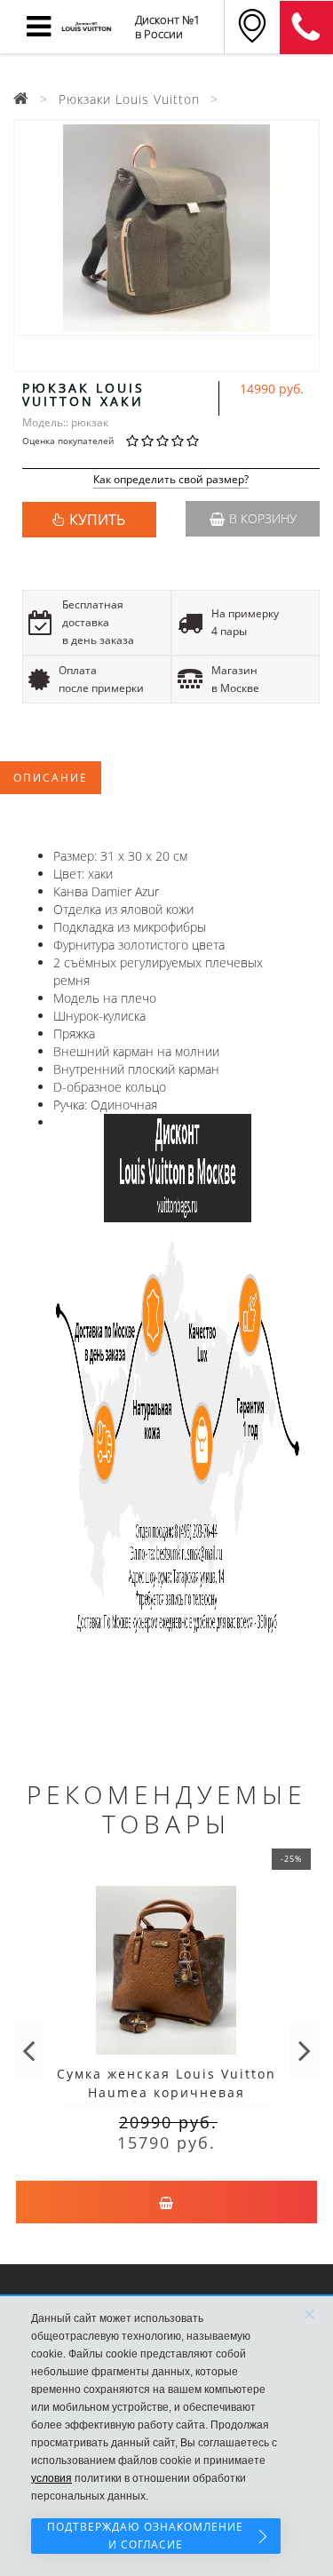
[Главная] (21, 99)
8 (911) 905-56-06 (306, 28)
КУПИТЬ (97, 520)
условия (52, 2478)
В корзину (263, 518)
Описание (51, 778)
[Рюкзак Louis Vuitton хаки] (166, 228)
